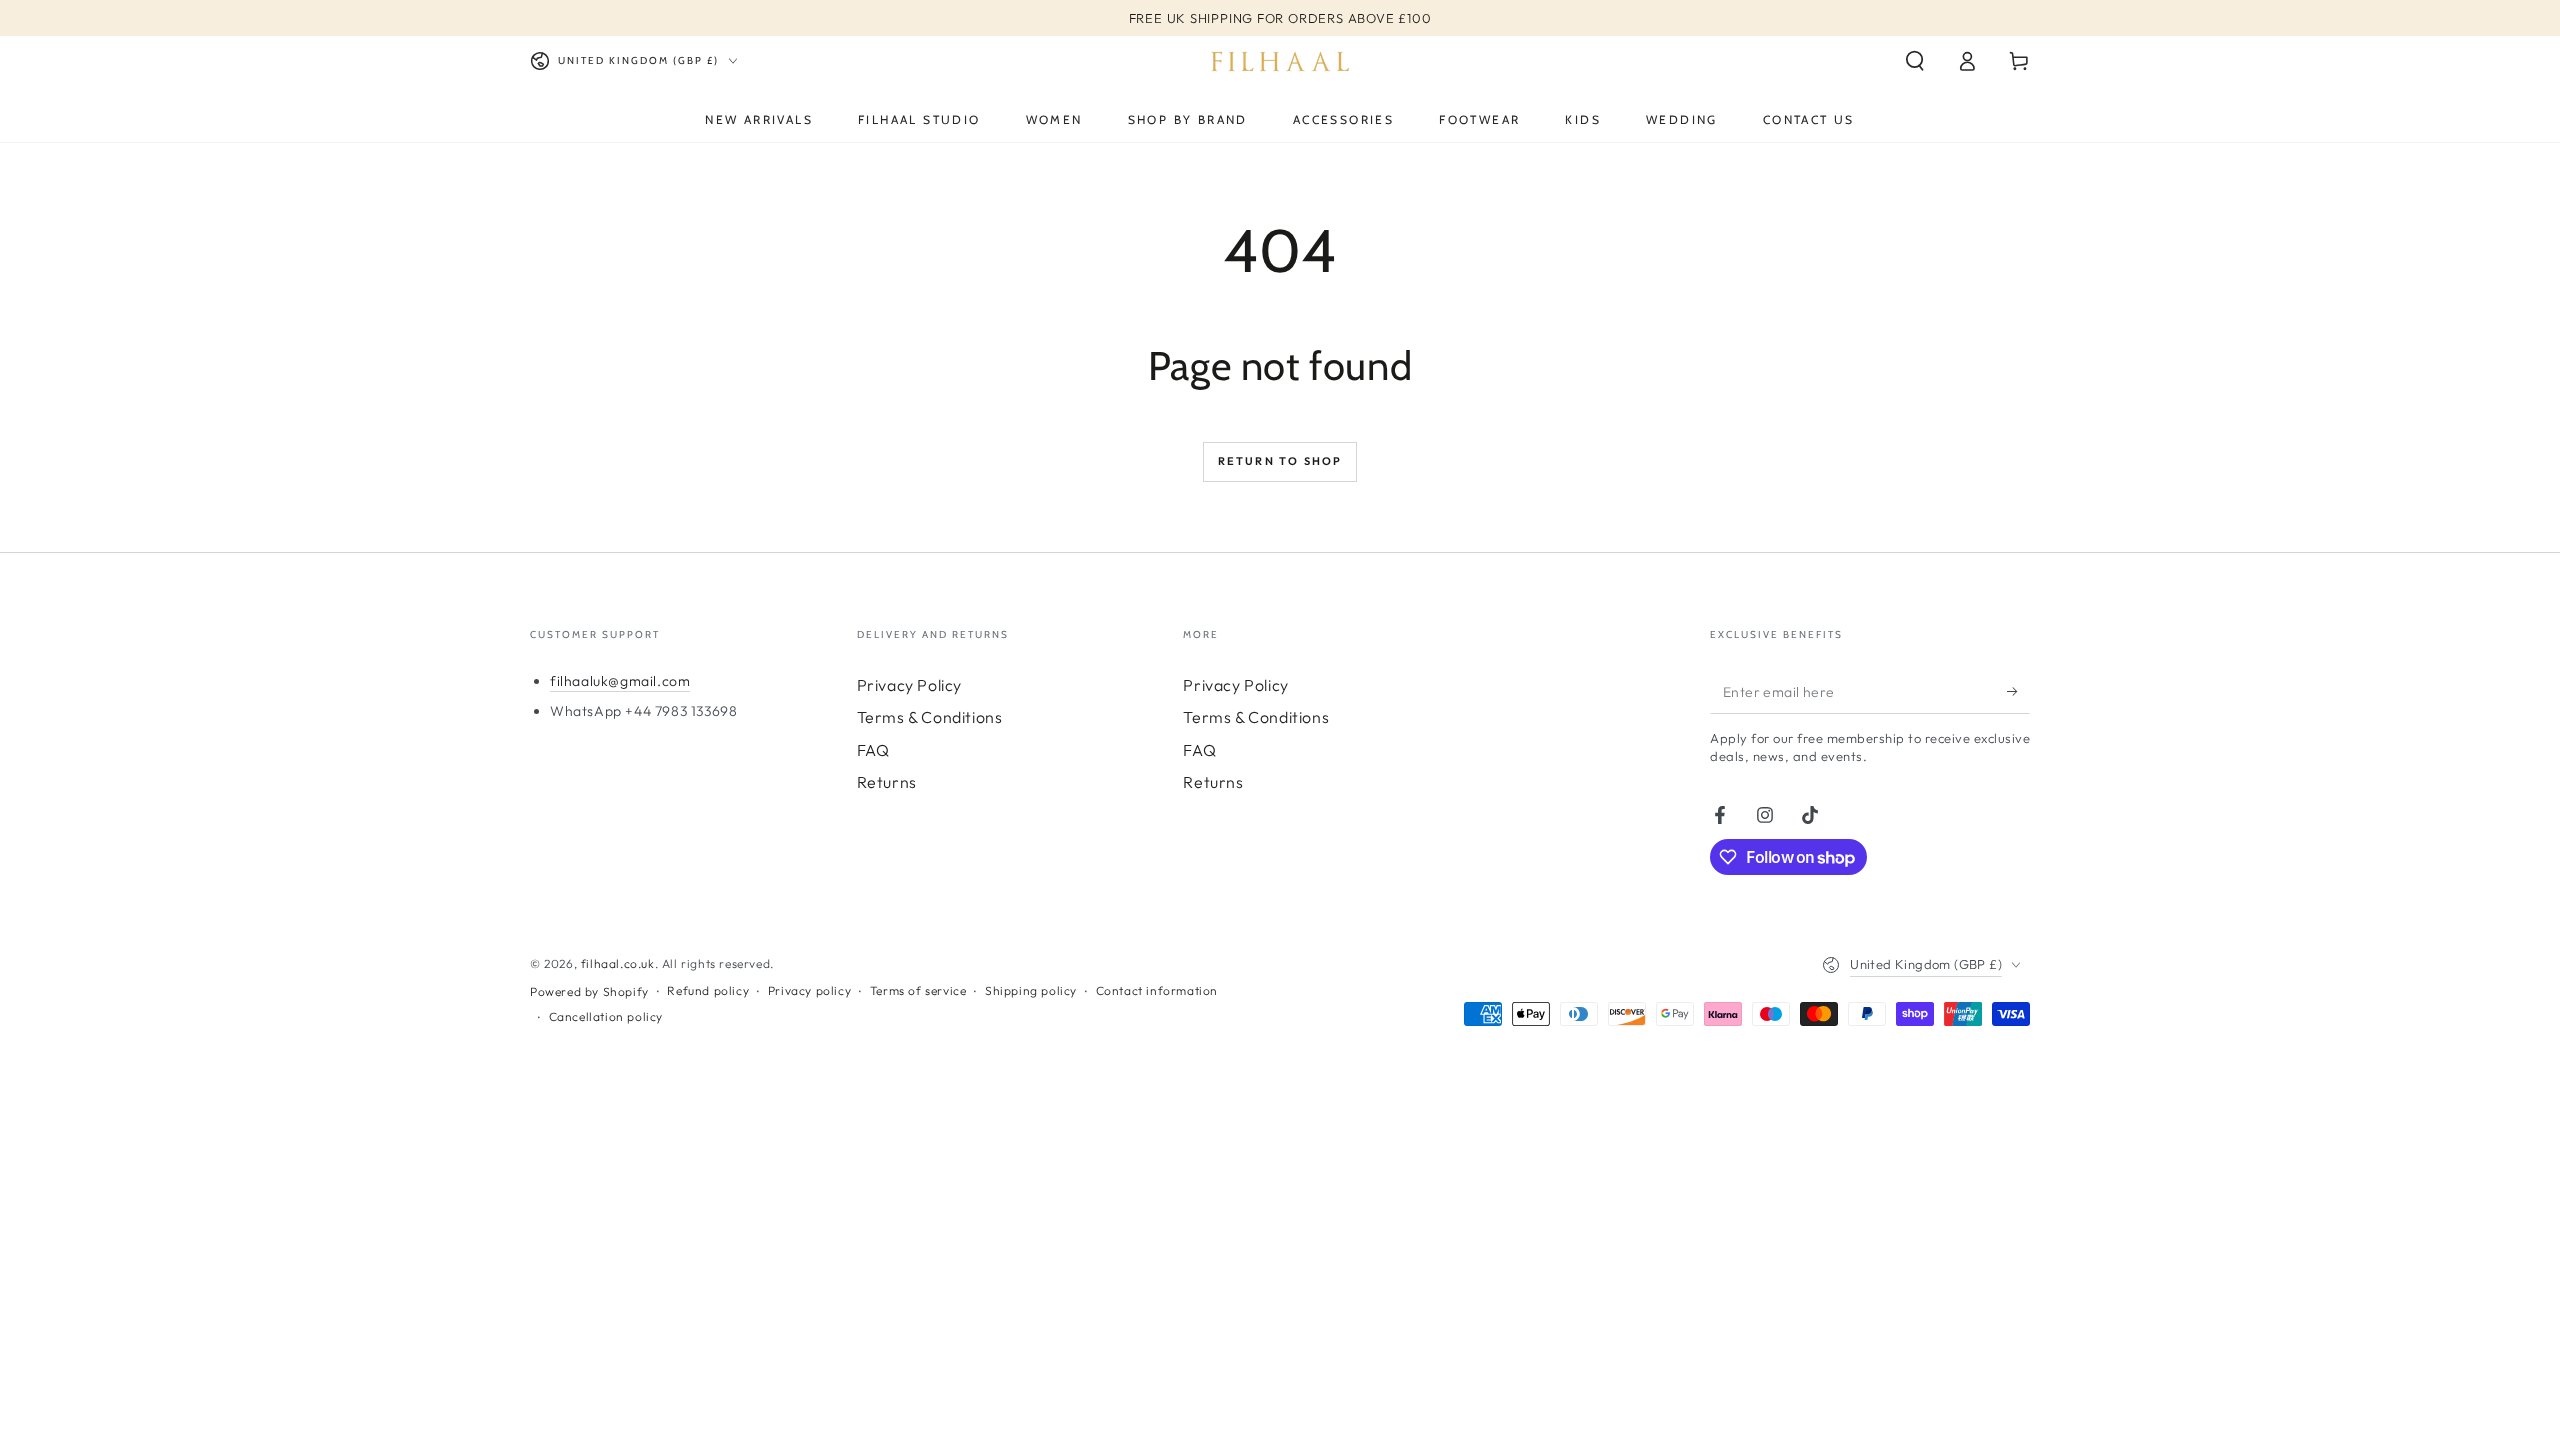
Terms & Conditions (930, 717)
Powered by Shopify (589, 991)
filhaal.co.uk (618, 963)
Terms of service (918, 990)
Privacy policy (809, 990)
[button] (1915, 61)
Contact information (1157, 990)
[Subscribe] (2018, 691)
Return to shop (1280, 461)
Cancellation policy (606, 1016)
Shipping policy (1031, 990)
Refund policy (708, 990)
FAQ (873, 750)
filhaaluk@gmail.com (620, 681)
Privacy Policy (909, 685)
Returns (887, 782)
